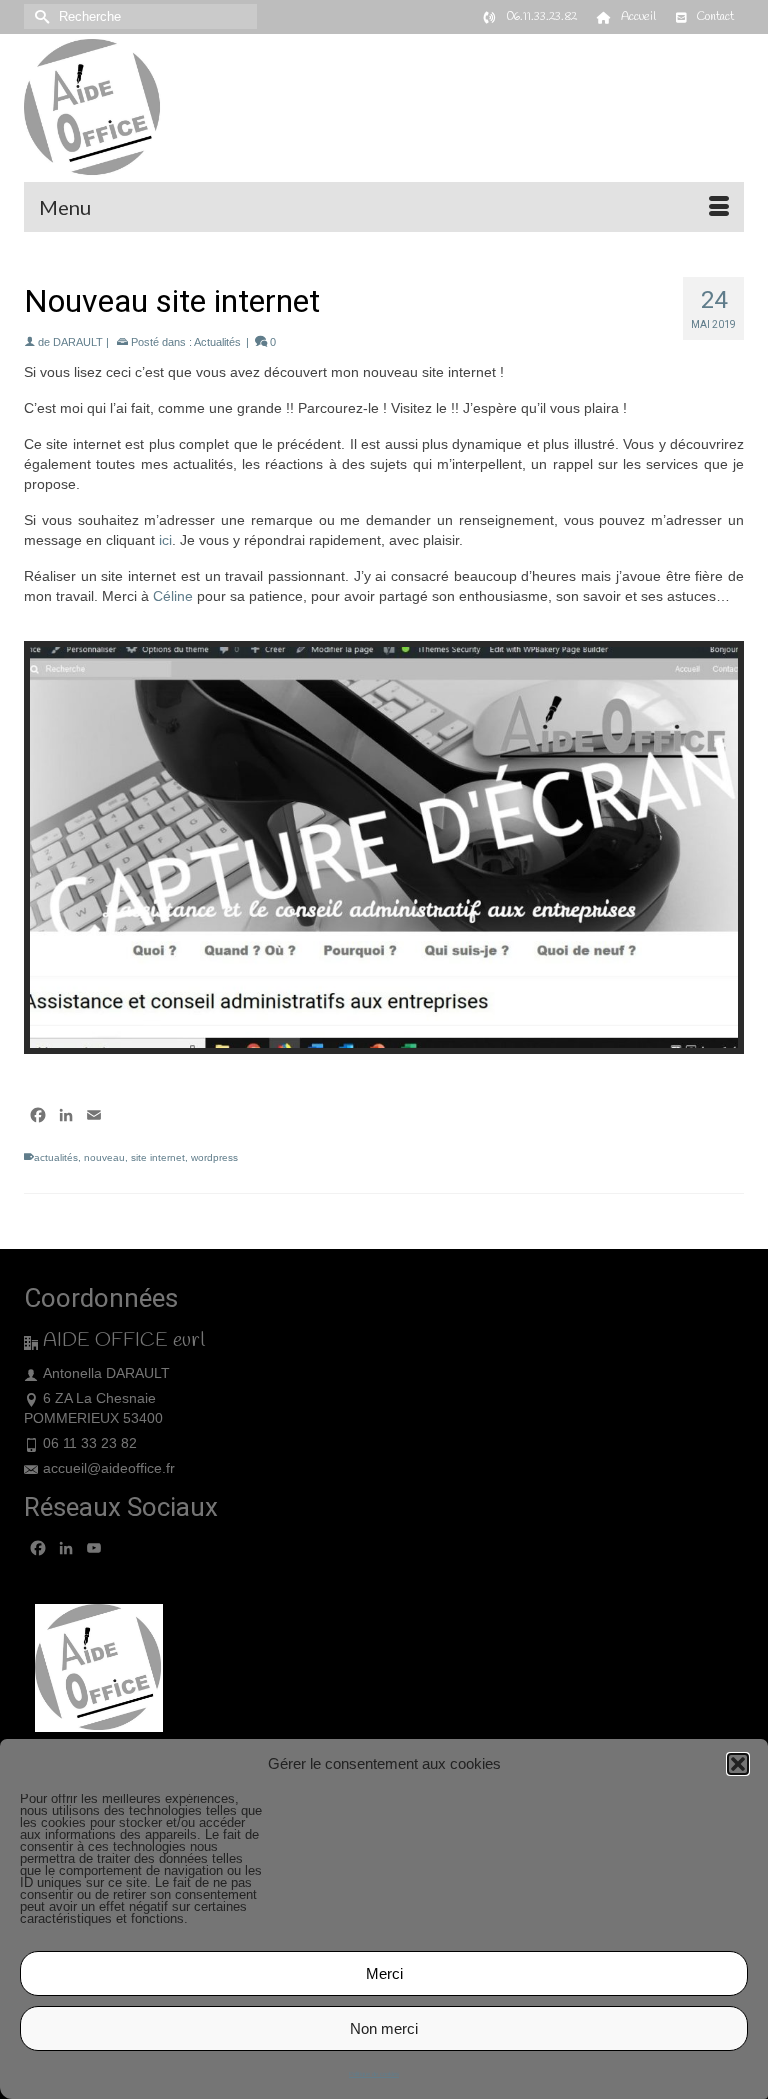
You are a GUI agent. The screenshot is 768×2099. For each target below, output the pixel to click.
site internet (158, 1157)
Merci (384, 1973)
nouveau (104, 1157)
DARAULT (78, 342)
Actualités (217, 342)
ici (165, 540)
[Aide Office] (384, 108)
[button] (738, 1764)
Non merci (384, 2028)
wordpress (214, 1157)
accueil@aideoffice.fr (109, 1468)
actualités (56, 1157)
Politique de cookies (374, 2074)
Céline (173, 596)
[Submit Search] (39, 16)
